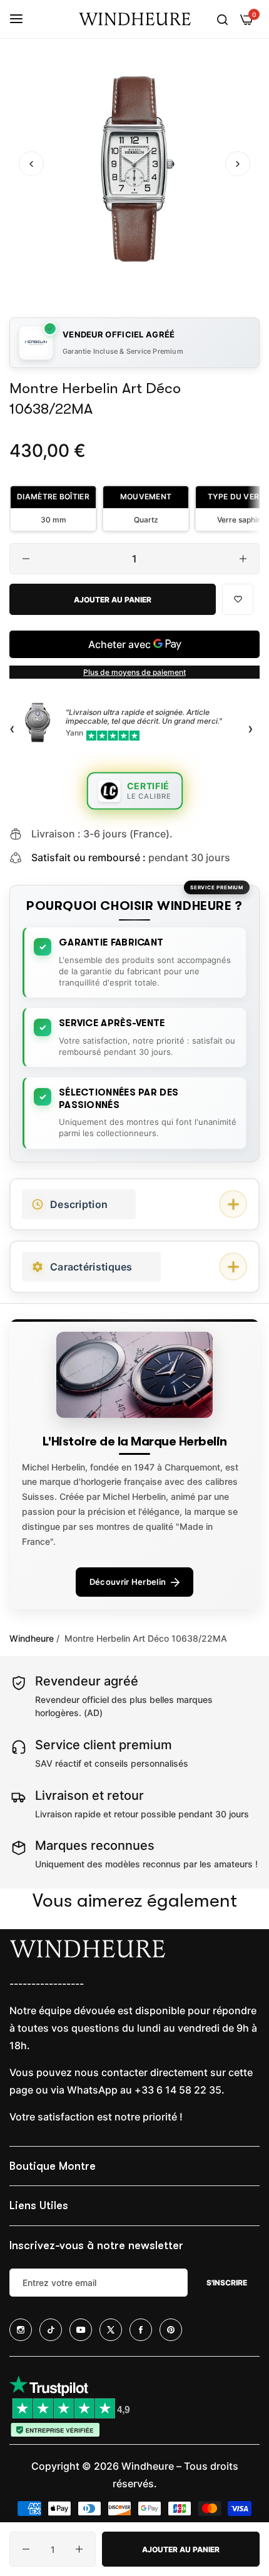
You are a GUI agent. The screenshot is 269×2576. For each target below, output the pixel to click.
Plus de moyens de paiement (134, 672)
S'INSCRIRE (227, 2283)
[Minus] (26, 559)
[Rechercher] (222, 19)
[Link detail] (21, 2330)
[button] (238, 164)
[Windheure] (134, 19)
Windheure (32, 1638)
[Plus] (243, 559)
